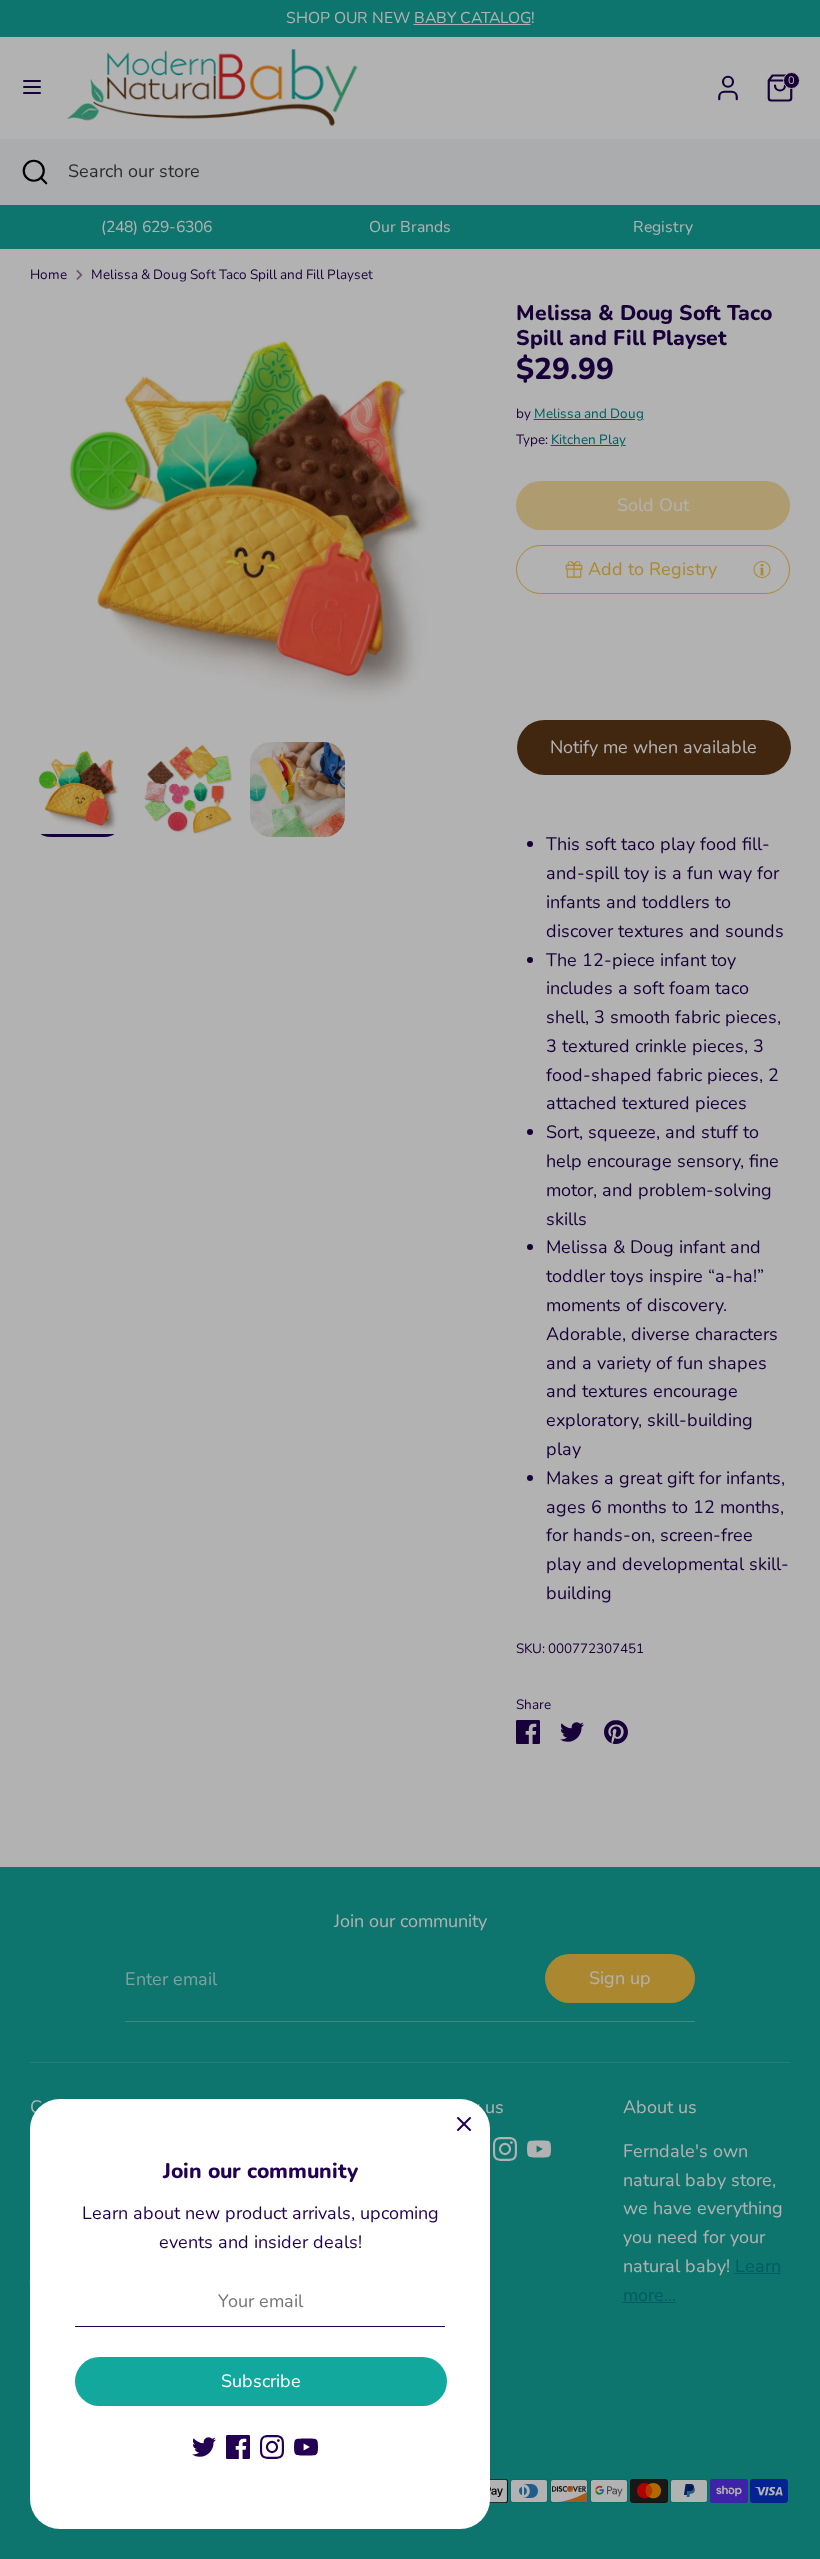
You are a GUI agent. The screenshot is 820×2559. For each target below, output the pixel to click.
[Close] (464, 2125)
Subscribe (261, 2381)
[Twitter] (204, 2447)
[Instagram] (272, 2447)
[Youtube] (306, 2447)
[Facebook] (238, 2447)
